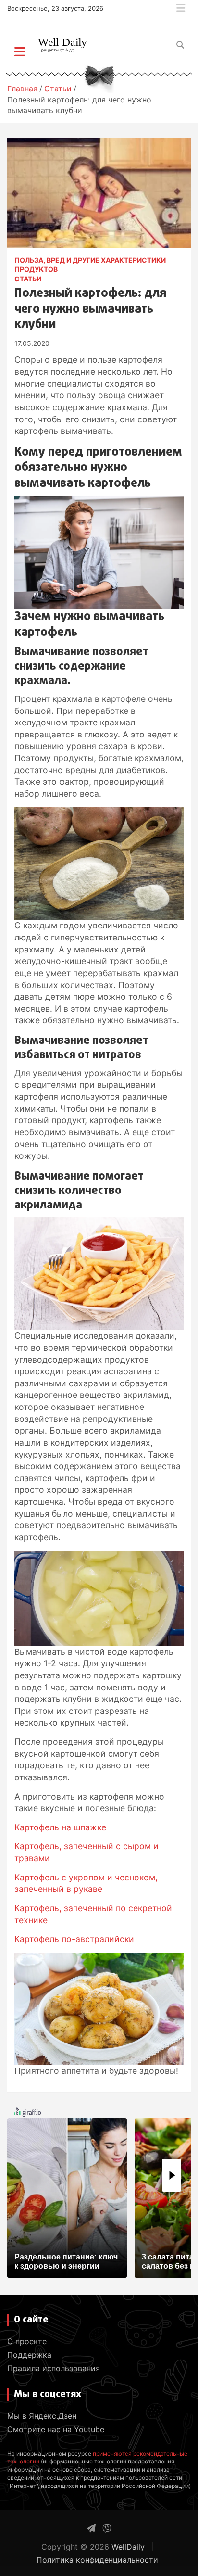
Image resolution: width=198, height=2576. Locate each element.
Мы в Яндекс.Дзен (42, 2416)
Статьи (28, 279)
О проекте (27, 2341)
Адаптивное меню (181, 8)
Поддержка (29, 2355)
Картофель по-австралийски (74, 1939)
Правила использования (54, 2368)
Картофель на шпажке (60, 1827)
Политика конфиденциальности (97, 2560)
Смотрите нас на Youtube (56, 2429)
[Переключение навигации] (20, 51)
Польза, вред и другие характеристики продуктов (90, 265)
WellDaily (128, 2547)
